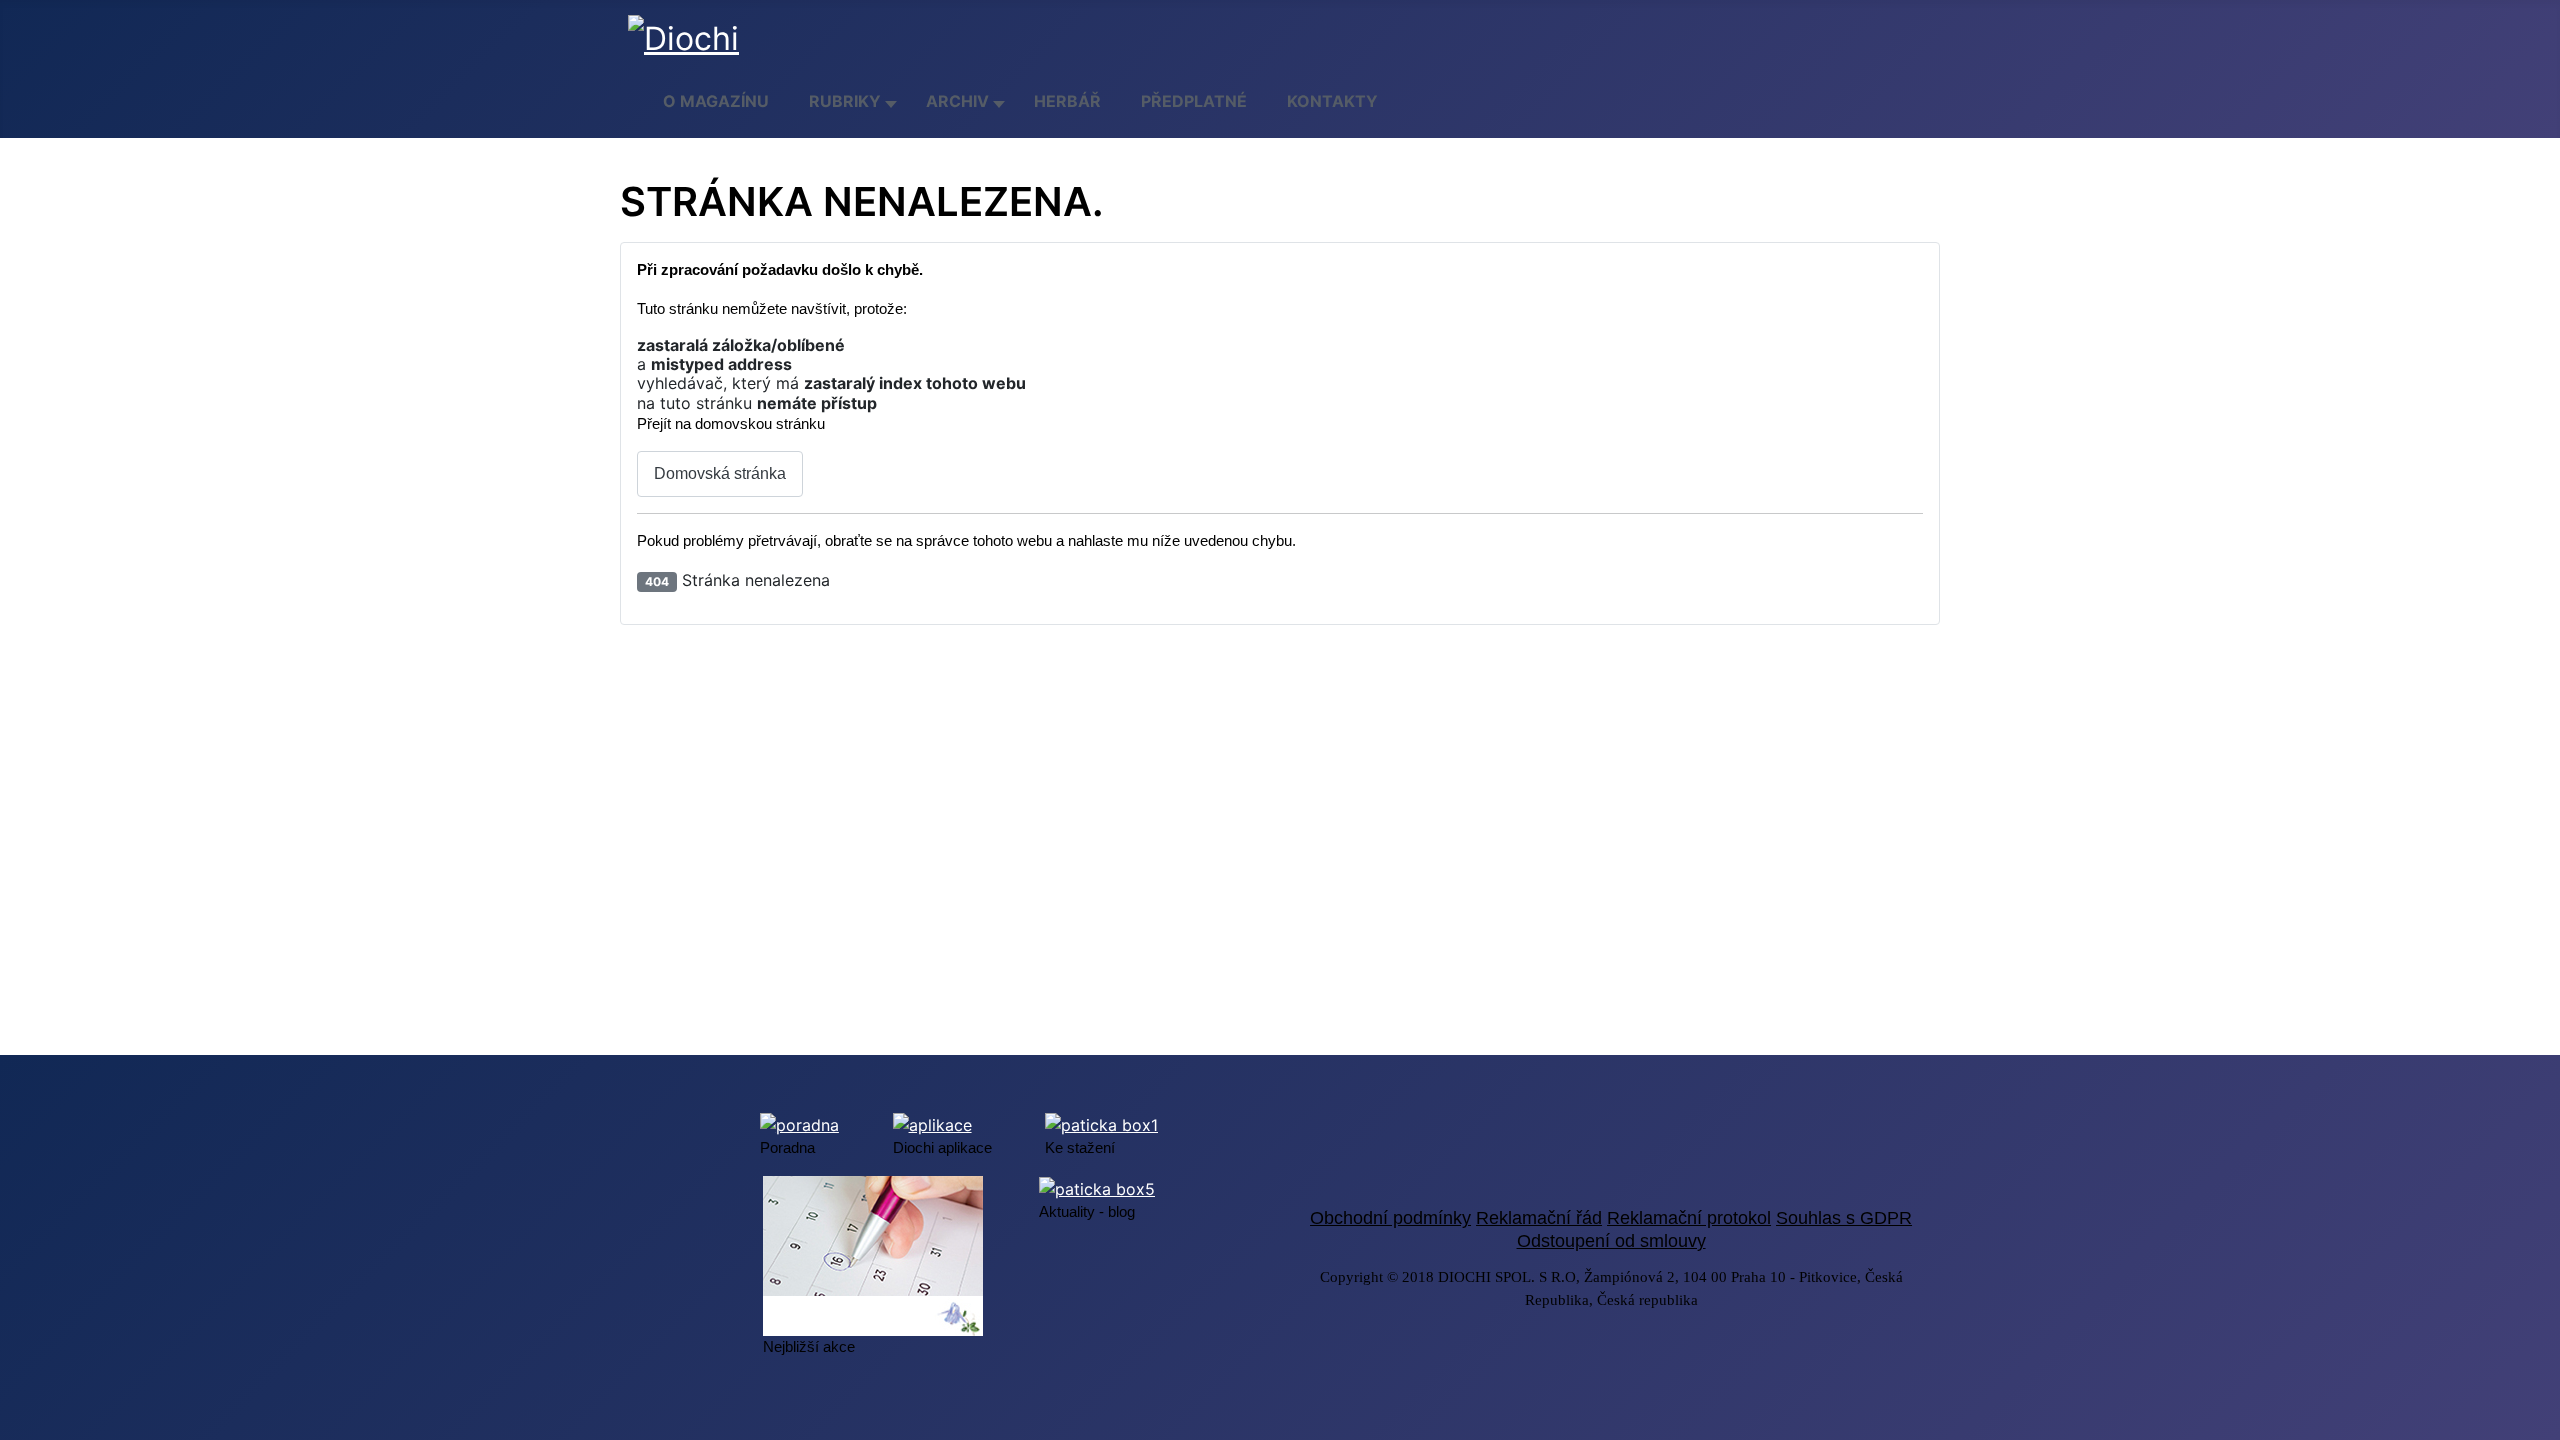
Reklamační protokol (1689, 1218)
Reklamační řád (1539, 1218)
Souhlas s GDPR (1844, 1218)
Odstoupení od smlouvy (1611, 1241)
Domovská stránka (720, 473)
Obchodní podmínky (1390, 1218)
